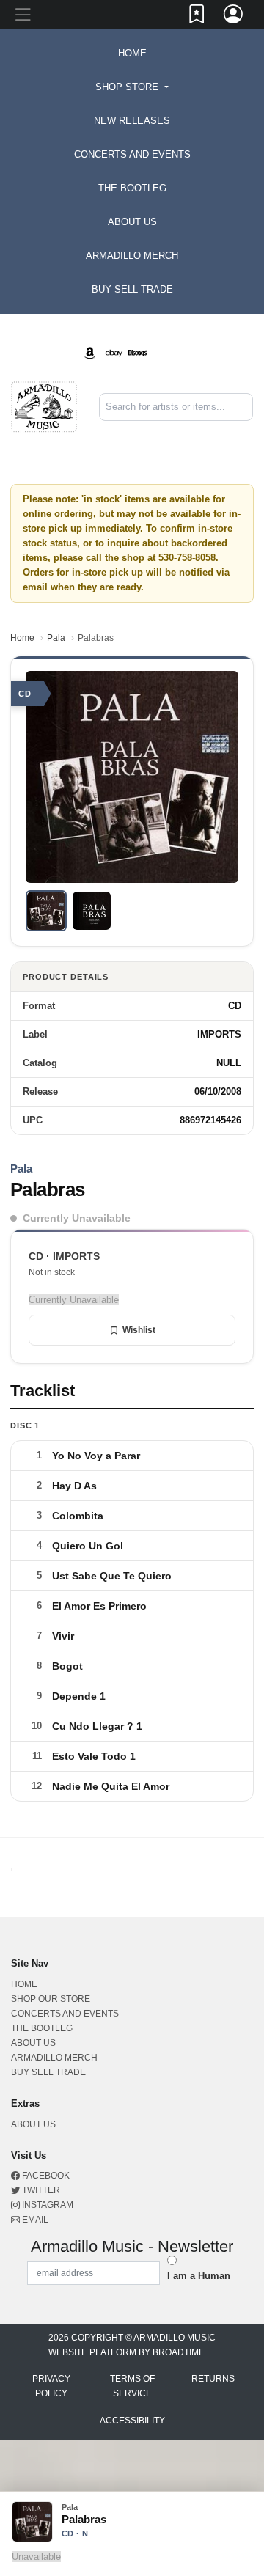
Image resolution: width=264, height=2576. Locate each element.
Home (22, 638)
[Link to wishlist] (197, 17)
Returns (213, 2379)
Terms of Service (132, 2386)
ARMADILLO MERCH (132, 256)
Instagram (47, 2205)
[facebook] (175, 341)
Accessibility (132, 2421)
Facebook (45, 2176)
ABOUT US (132, 222)
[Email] (184, 341)
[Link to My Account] (234, 17)
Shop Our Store (51, 1999)
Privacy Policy (51, 2386)
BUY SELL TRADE (132, 289)
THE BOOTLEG (132, 188)
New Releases (132, 121)
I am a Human (199, 2276)
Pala (56, 638)
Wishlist (139, 1330)
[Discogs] (137, 352)
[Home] (44, 406)
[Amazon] (90, 352)
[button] (132, 87)
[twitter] (178, 341)
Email (34, 2220)
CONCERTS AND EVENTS (132, 154)
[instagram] (181, 341)
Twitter (40, 2190)
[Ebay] (114, 352)
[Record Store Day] (161, 352)
